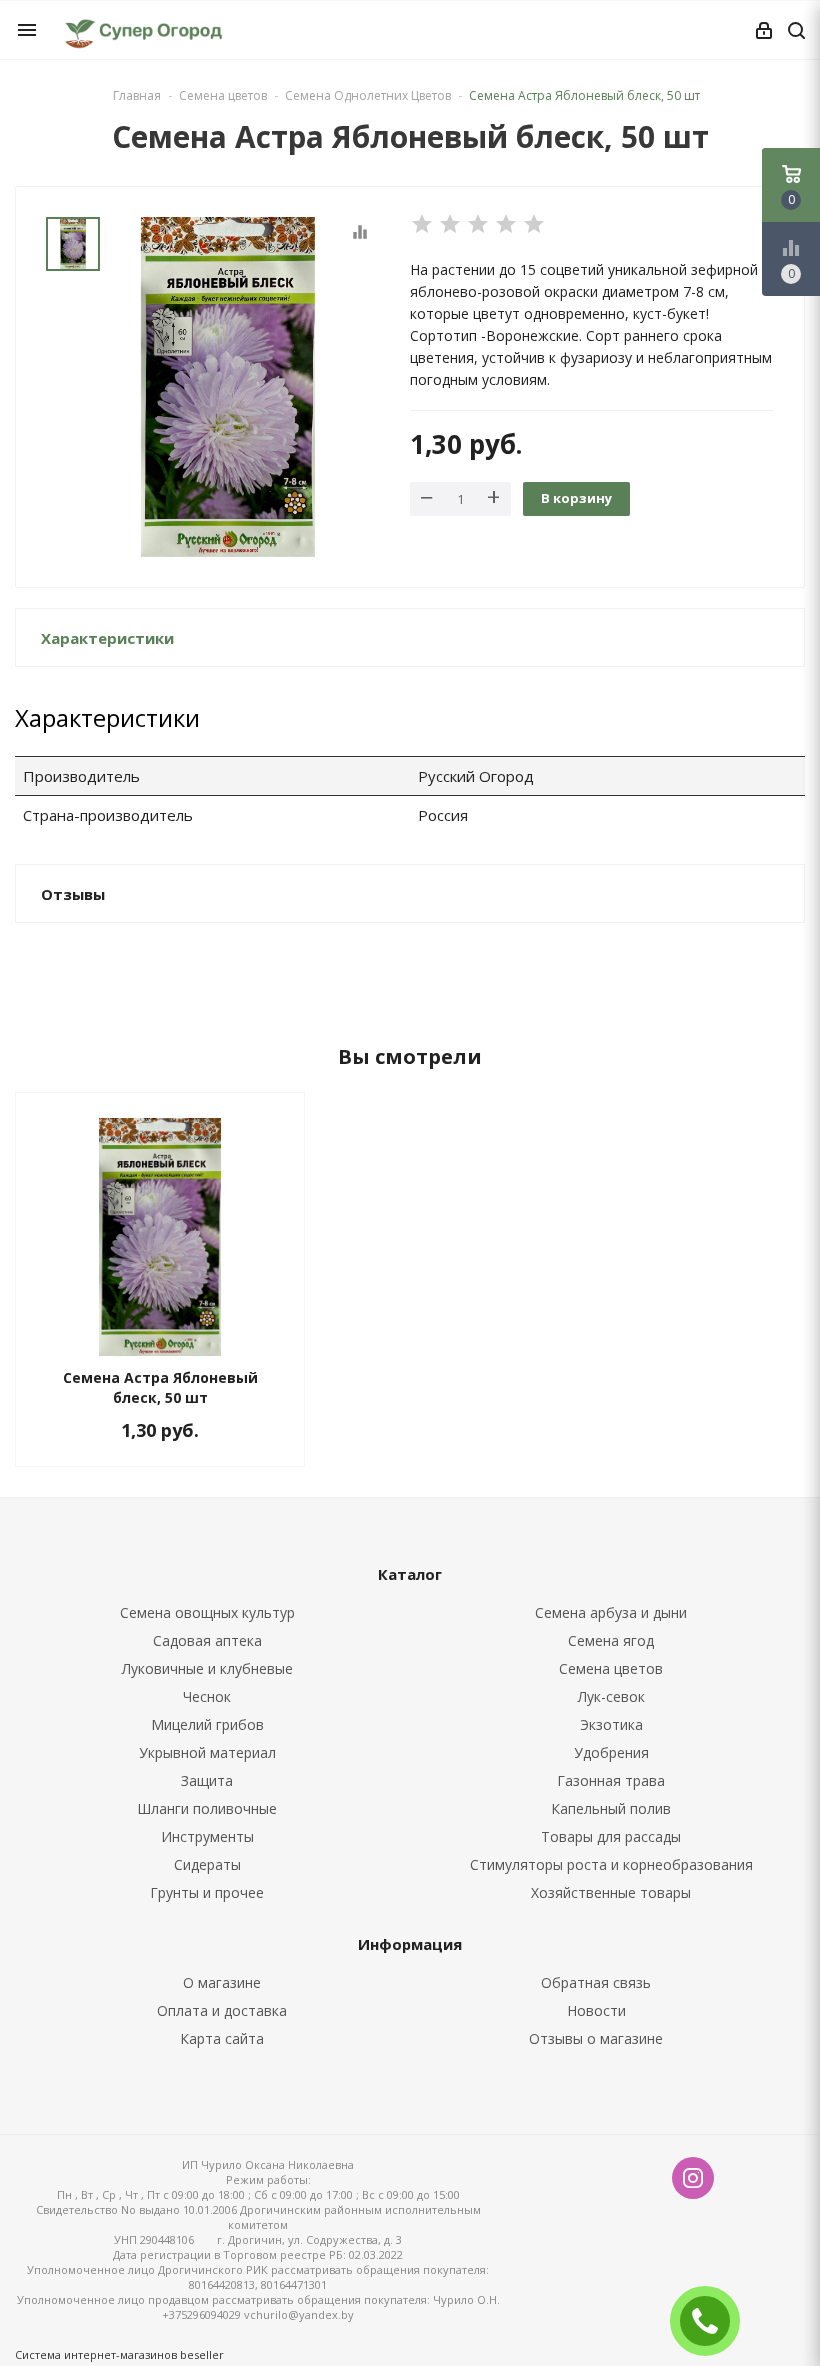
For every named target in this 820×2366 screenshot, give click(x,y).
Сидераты (207, 1864)
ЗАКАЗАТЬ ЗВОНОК (713, 2320)
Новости (596, 2010)
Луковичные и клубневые (207, 1668)
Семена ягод (611, 1640)
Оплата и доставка (222, 2010)
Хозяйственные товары (611, 1892)
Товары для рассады (611, 1836)
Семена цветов (611, 1668)
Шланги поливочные (207, 1808)
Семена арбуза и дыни (611, 1612)
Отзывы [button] (73, 894)
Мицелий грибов (207, 1724)
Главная (137, 95)
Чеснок (207, 1696)
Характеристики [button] (107, 638)
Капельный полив (611, 1808)
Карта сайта (222, 2038)
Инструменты (207, 1836)
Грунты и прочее (207, 1892)
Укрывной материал (207, 1752)
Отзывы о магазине (596, 2038)
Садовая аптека (207, 1640)
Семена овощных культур (207, 1612)
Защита (207, 1780)
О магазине (222, 1982)
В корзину (576, 498)
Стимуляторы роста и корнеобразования (611, 1864)
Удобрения (611, 1752)
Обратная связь (596, 1982)
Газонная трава (611, 1780)
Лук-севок (611, 1696)
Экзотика (611, 1724)
